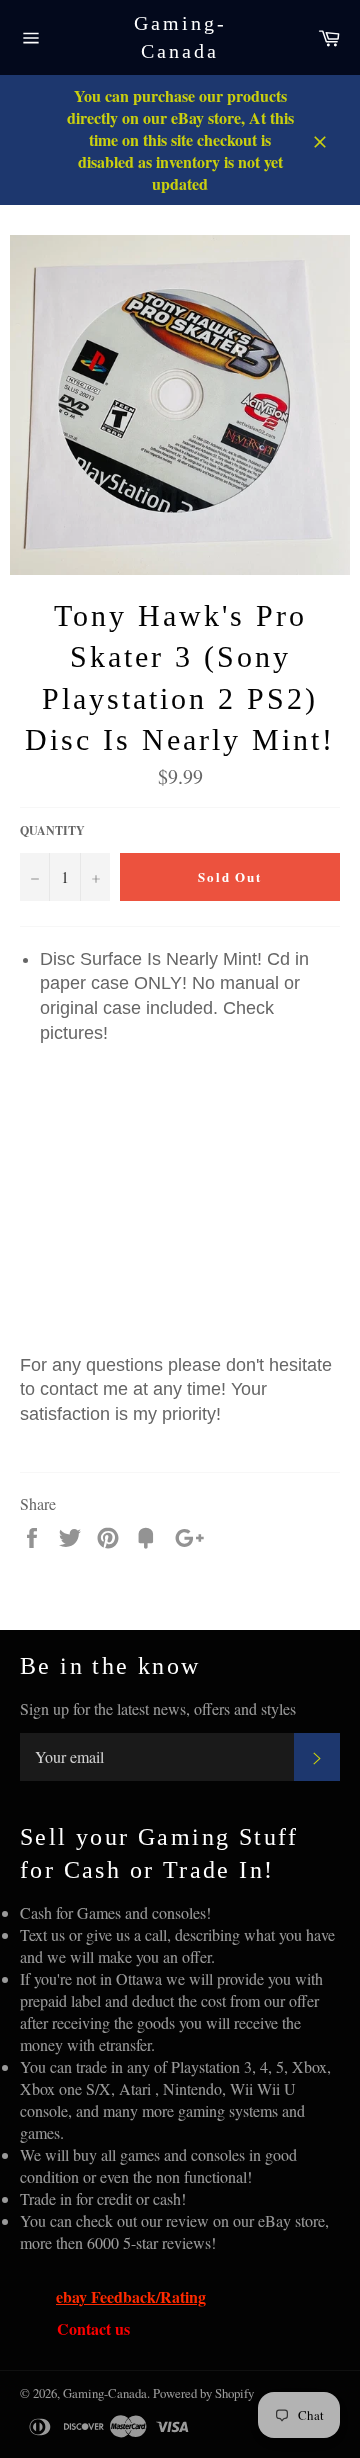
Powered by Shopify (203, 2393)
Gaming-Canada (180, 37)
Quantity (52, 831)
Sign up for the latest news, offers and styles (158, 1708)
